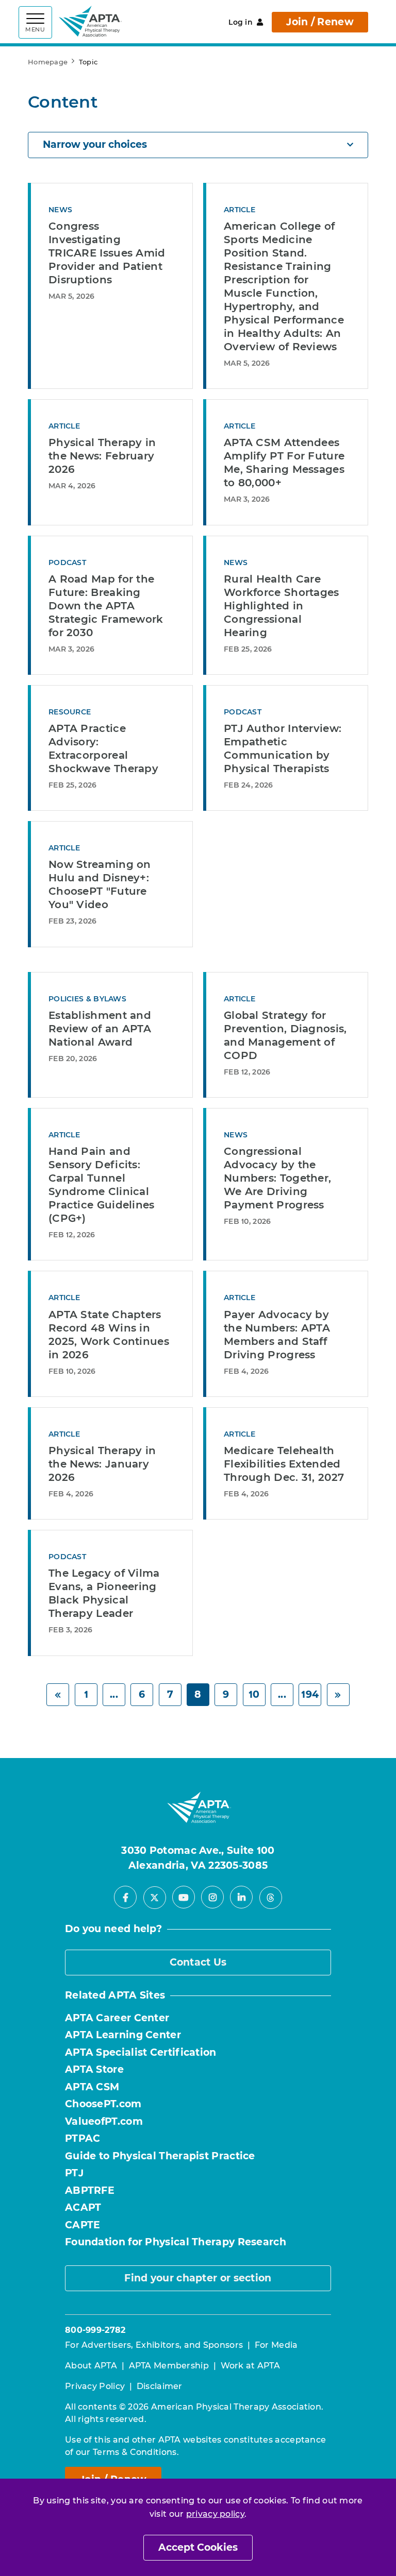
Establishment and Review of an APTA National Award (100, 1029)
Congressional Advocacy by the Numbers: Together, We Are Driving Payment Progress (277, 1178)
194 (310, 1694)
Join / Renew (320, 22)
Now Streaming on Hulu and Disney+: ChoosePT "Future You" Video (100, 884)
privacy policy (215, 2514)
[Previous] (58, 1695)
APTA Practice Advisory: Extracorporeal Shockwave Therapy (103, 748)
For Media (276, 2345)
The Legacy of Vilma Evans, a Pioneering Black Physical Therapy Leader (104, 1593)
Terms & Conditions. (136, 2452)
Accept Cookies (198, 2547)
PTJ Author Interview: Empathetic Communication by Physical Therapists (283, 748)
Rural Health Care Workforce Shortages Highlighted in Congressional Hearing (282, 606)
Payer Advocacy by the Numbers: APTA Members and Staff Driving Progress (277, 1335)
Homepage (48, 62)
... (114, 1694)
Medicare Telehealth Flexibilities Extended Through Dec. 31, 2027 (284, 1464)
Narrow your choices (95, 144)
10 (254, 1694)
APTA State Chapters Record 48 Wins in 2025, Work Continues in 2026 (109, 1335)
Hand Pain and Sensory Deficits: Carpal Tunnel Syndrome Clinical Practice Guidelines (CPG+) (102, 1185)
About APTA (91, 2366)
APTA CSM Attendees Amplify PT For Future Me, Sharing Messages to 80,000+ (284, 463)
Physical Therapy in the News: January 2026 (102, 1464)
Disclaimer (160, 2386)
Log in (241, 22)
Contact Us (198, 1962)
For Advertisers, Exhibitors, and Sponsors (154, 2345)
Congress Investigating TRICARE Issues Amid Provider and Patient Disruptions (107, 253)
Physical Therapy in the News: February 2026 (102, 456)
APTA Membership (169, 2366)
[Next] (338, 1695)
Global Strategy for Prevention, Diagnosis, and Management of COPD (285, 1035)
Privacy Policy (95, 2386)
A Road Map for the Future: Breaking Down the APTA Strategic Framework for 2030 (106, 606)
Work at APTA (251, 2366)
